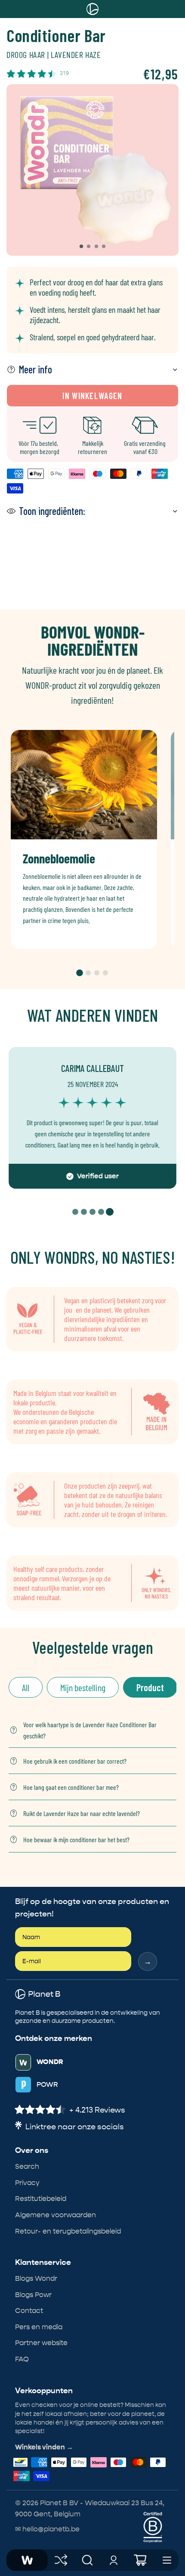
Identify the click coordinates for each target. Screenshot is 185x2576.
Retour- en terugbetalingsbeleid (68, 2231)
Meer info (35, 369)
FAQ (22, 2359)
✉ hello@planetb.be (47, 2529)
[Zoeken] (87, 2560)
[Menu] (167, 2560)
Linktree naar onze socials (75, 2127)
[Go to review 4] (101, 1212)
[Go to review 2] (84, 1212)
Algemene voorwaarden (55, 2215)
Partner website (41, 2343)
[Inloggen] (114, 2560)
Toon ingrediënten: (52, 511)
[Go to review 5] (110, 1212)
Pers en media (39, 2327)
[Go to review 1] (75, 1212)
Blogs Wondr (36, 2278)
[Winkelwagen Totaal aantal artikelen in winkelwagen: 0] (140, 2560)
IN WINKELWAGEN (92, 396)
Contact (29, 2311)
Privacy (27, 2183)
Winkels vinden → (44, 2447)
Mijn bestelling (83, 1687)
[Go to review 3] (92, 1212)
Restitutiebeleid (41, 2199)
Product (150, 1687)
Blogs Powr (33, 2295)
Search (27, 2166)
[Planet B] (27, 2560)
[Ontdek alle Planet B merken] (61, 2560)
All (26, 1687)
